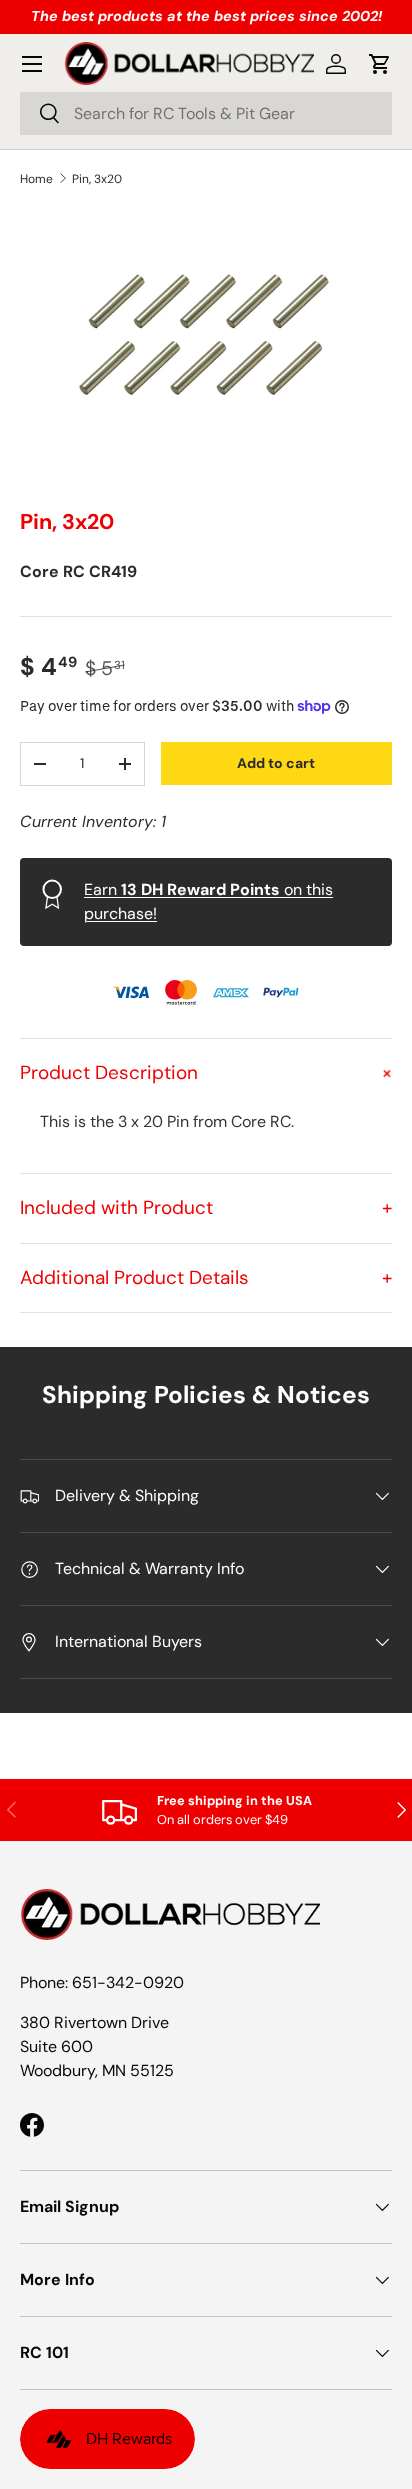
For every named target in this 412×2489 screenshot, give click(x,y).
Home (36, 179)
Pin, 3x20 (97, 179)
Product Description (206, 1072)
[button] (380, 64)
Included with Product (206, 1207)
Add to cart (276, 763)
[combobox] (206, 113)
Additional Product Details (206, 1277)
